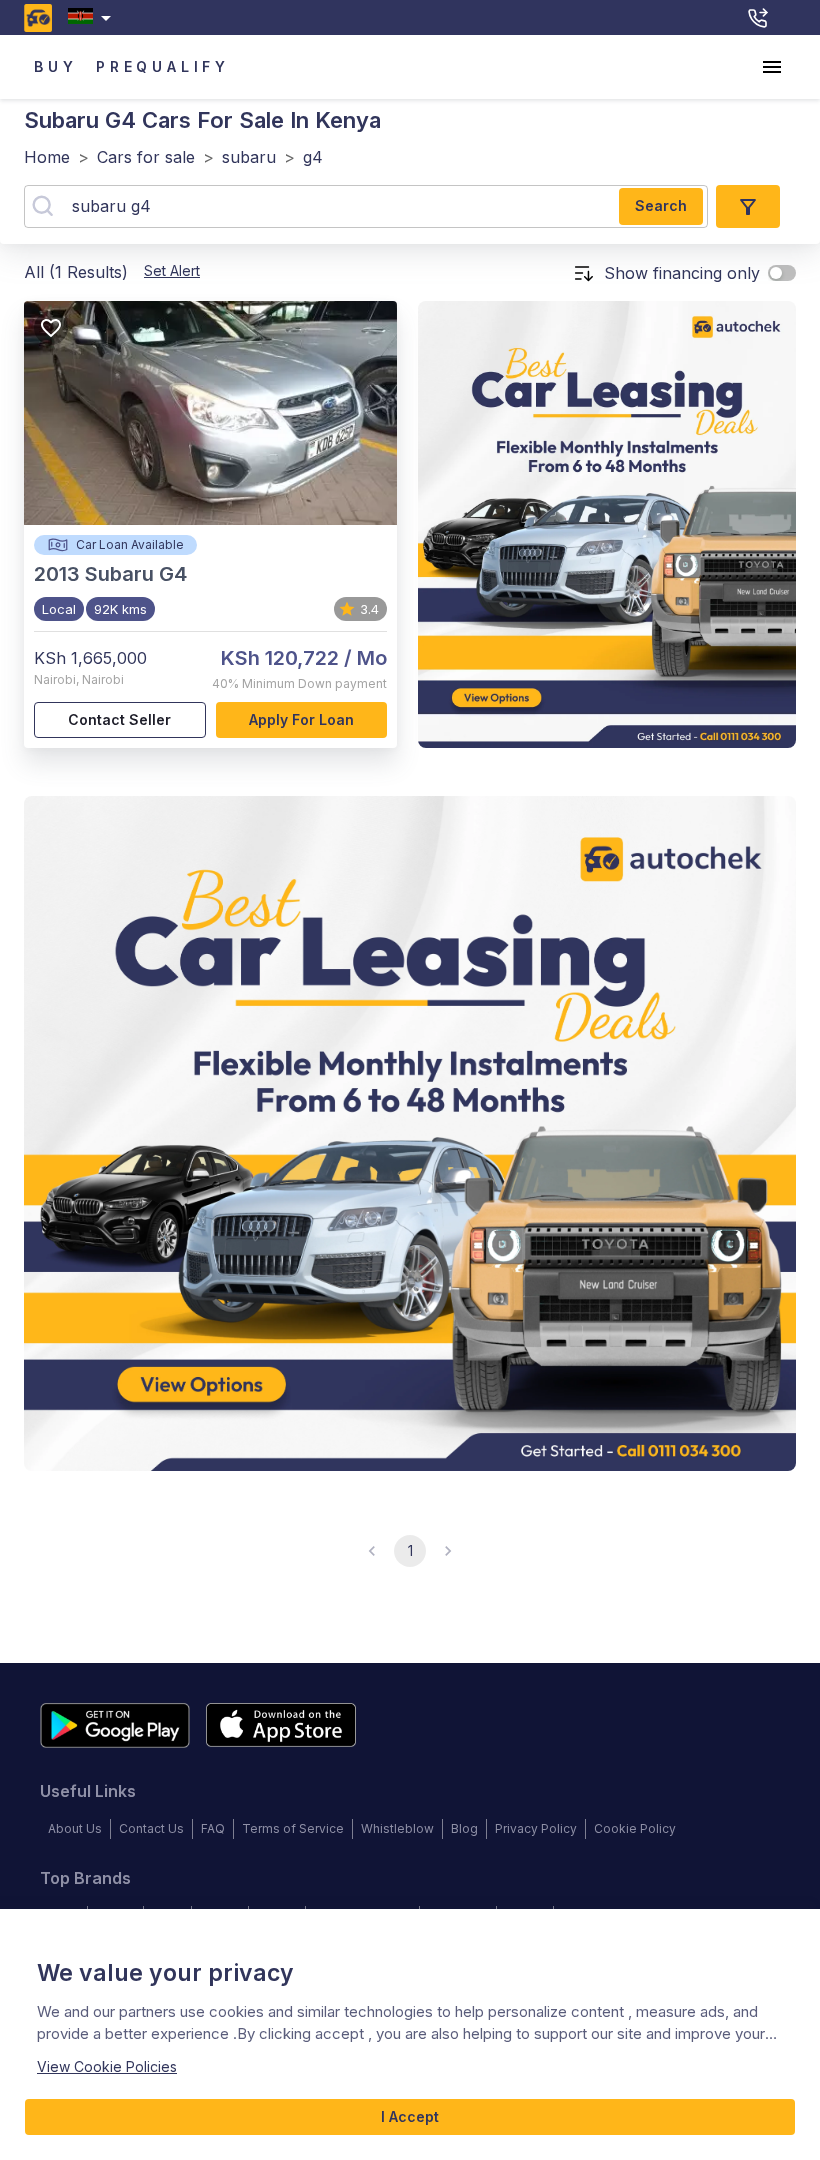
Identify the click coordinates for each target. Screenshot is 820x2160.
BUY (55, 66)
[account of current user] (772, 67)
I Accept (410, 2116)
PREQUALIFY (163, 66)
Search (661, 205)
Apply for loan (301, 719)
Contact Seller (119, 719)
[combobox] (93, 17)
